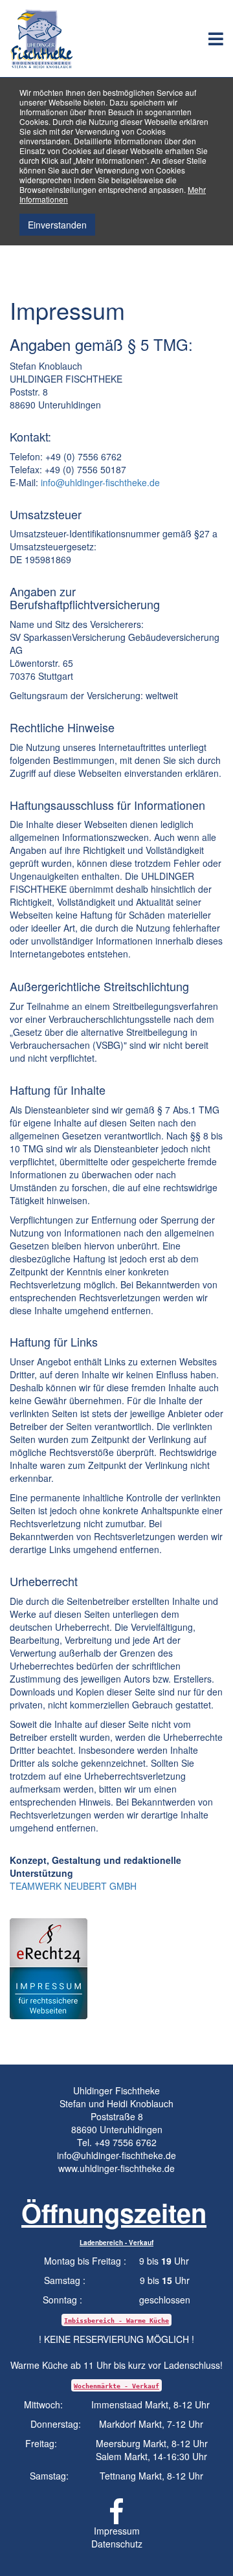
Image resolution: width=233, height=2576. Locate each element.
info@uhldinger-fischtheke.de (100, 482)
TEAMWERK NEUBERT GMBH (73, 1886)
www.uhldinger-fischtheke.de (116, 2168)
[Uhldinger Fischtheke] (46, 38)
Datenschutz (117, 2544)
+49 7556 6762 (126, 2142)
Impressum (117, 2531)
